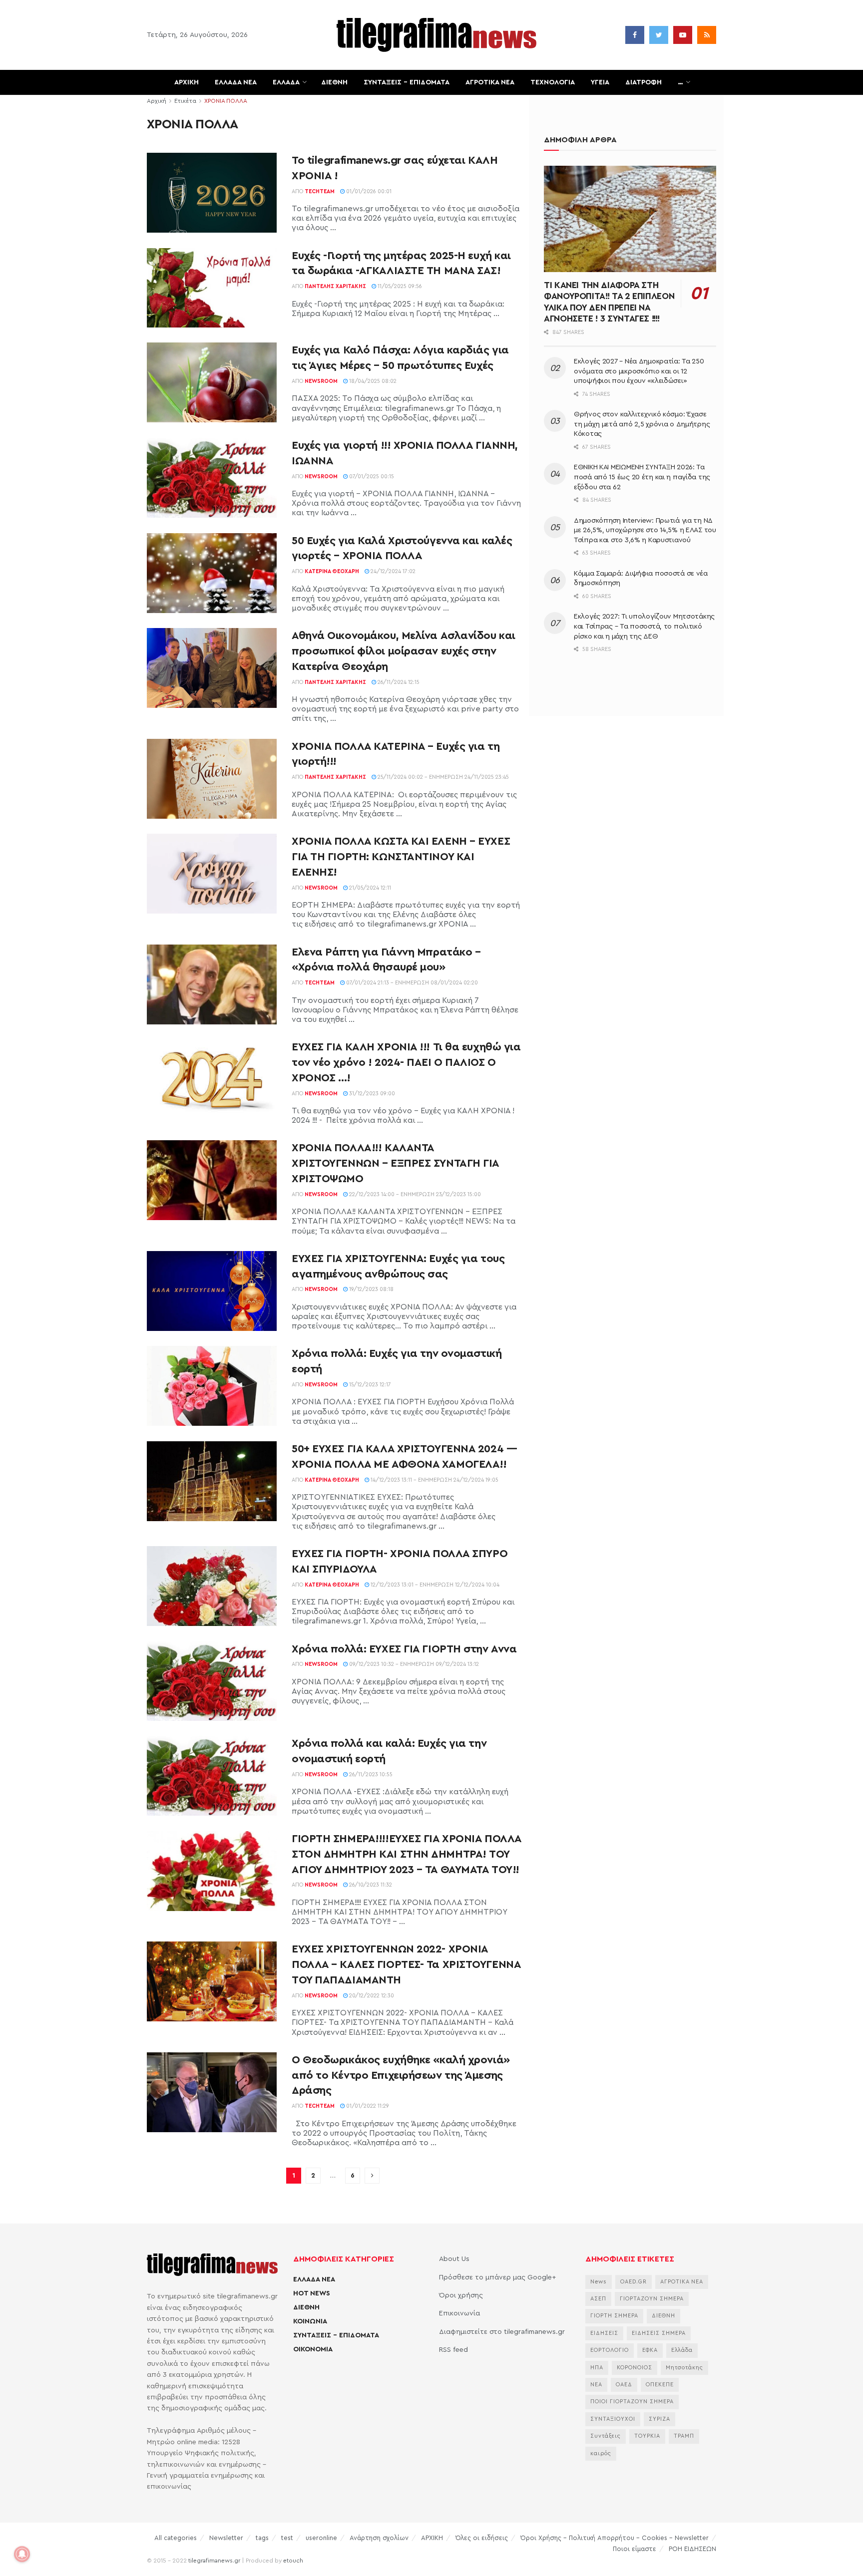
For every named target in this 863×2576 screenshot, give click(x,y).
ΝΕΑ (596, 2385)
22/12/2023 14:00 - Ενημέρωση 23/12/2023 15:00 (414, 1194)
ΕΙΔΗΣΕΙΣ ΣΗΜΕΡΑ (659, 2333)
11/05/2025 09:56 (399, 286)
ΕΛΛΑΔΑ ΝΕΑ (236, 82)
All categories (176, 2538)
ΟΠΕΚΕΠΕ (660, 2385)
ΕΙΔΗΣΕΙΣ (604, 2333)
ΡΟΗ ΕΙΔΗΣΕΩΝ (692, 2549)
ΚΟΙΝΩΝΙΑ (310, 2321)
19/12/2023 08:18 (371, 1289)
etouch (293, 2561)
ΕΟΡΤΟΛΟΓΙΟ (610, 2350)
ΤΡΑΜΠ (684, 2436)
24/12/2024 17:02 (392, 571)
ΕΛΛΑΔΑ (286, 82)
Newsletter (226, 2538)
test (287, 2538)
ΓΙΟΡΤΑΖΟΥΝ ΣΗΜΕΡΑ (652, 2299)
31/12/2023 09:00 (371, 1094)
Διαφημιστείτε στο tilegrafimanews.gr (502, 2332)
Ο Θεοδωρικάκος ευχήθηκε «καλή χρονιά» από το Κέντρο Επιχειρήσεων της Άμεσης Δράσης (401, 2075)
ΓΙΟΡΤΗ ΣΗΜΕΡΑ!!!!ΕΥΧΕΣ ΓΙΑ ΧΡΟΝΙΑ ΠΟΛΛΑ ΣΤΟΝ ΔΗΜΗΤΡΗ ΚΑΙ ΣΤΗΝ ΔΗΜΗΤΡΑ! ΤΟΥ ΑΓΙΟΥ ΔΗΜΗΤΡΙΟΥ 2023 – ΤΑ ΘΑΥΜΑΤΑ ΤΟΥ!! (407, 1854)
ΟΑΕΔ (624, 2385)
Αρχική (157, 101)
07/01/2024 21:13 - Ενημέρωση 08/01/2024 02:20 (411, 983)
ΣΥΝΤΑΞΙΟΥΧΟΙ (613, 2419)
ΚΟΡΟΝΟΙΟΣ (635, 2368)
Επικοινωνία (459, 2313)
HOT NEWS (312, 2293)
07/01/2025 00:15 (371, 477)
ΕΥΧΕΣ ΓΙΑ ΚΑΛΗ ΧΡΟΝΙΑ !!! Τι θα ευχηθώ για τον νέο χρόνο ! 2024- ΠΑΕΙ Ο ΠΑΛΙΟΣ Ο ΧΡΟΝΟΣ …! (406, 1062)
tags (262, 2538)
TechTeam (320, 191)
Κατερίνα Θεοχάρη (332, 571)
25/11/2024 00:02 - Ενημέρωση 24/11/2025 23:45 (442, 777)
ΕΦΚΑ (650, 2350)
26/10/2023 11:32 (370, 1885)
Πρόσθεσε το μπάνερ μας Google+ (497, 2277)
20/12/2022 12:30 (371, 1996)
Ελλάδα (682, 2350)
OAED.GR (634, 2282)
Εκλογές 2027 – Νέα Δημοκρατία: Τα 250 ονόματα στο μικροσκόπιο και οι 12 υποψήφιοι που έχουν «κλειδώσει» (639, 371)
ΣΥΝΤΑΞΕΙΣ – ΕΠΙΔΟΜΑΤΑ (407, 82)
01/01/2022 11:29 (367, 2106)
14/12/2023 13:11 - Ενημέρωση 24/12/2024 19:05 (434, 1480)
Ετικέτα (185, 101)
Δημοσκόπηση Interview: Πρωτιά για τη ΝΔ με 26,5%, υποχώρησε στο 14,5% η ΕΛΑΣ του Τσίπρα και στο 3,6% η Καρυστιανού (645, 530)
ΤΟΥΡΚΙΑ (647, 2436)
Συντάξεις (606, 2436)
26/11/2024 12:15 (398, 682)
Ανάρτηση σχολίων (379, 2538)
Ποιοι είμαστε (635, 2549)
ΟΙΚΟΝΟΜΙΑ (313, 2349)
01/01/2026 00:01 (368, 191)
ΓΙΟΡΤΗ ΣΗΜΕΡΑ (614, 2316)
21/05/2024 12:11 (369, 888)
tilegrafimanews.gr (214, 2561)
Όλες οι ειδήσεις (482, 2538)
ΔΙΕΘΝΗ (334, 82)
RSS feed (453, 2350)
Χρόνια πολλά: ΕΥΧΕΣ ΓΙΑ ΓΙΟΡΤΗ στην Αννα (404, 1649)
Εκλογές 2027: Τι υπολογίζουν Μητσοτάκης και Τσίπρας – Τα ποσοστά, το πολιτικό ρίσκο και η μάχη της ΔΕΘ (644, 626)
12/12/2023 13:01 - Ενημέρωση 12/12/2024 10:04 (434, 1585)
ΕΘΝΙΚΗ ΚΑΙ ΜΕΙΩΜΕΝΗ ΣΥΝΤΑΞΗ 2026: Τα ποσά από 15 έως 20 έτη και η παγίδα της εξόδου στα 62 (642, 477)
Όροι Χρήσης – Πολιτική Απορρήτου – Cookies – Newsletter (615, 2538)
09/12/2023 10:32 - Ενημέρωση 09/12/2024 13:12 (413, 1664)
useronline (321, 2538)
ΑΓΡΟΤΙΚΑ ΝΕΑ (490, 82)
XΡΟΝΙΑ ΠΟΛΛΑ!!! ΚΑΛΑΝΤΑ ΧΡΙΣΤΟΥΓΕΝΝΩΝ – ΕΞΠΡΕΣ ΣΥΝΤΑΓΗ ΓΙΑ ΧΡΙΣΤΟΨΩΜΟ (395, 1163)
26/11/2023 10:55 (370, 1774)
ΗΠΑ (597, 2368)
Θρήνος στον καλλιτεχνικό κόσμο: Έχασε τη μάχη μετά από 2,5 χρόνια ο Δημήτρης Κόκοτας (642, 424)
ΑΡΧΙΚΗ (187, 82)
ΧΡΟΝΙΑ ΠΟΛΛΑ (226, 101)
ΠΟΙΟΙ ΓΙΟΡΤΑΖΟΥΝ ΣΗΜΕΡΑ (632, 2402)
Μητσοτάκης (684, 2368)
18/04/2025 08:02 (372, 381)
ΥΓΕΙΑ (600, 82)
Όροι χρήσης (461, 2295)
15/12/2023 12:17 (369, 1385)
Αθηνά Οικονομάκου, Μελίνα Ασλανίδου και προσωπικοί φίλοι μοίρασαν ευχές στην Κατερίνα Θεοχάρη (404, 651)
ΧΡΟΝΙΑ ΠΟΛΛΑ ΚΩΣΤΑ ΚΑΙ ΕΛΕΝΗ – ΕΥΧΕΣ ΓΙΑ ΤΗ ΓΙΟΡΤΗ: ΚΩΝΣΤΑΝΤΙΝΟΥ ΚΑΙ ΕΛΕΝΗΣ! (401, 857)
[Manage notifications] (22, 2554)
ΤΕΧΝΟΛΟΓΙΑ (553, 82)
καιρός (601, 2453)
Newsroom (321, 381)
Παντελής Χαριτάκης (335, 286)
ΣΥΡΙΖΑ (659, 2419)
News (599, 2282)
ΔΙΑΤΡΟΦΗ (644, 82)
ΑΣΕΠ (598, 2299)
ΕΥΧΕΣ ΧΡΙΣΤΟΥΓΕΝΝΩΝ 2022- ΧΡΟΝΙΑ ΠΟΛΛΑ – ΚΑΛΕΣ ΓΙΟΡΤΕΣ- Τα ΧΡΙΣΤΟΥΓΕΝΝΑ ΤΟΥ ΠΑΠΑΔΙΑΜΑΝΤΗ (406, 1964)
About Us (454, 2259)
